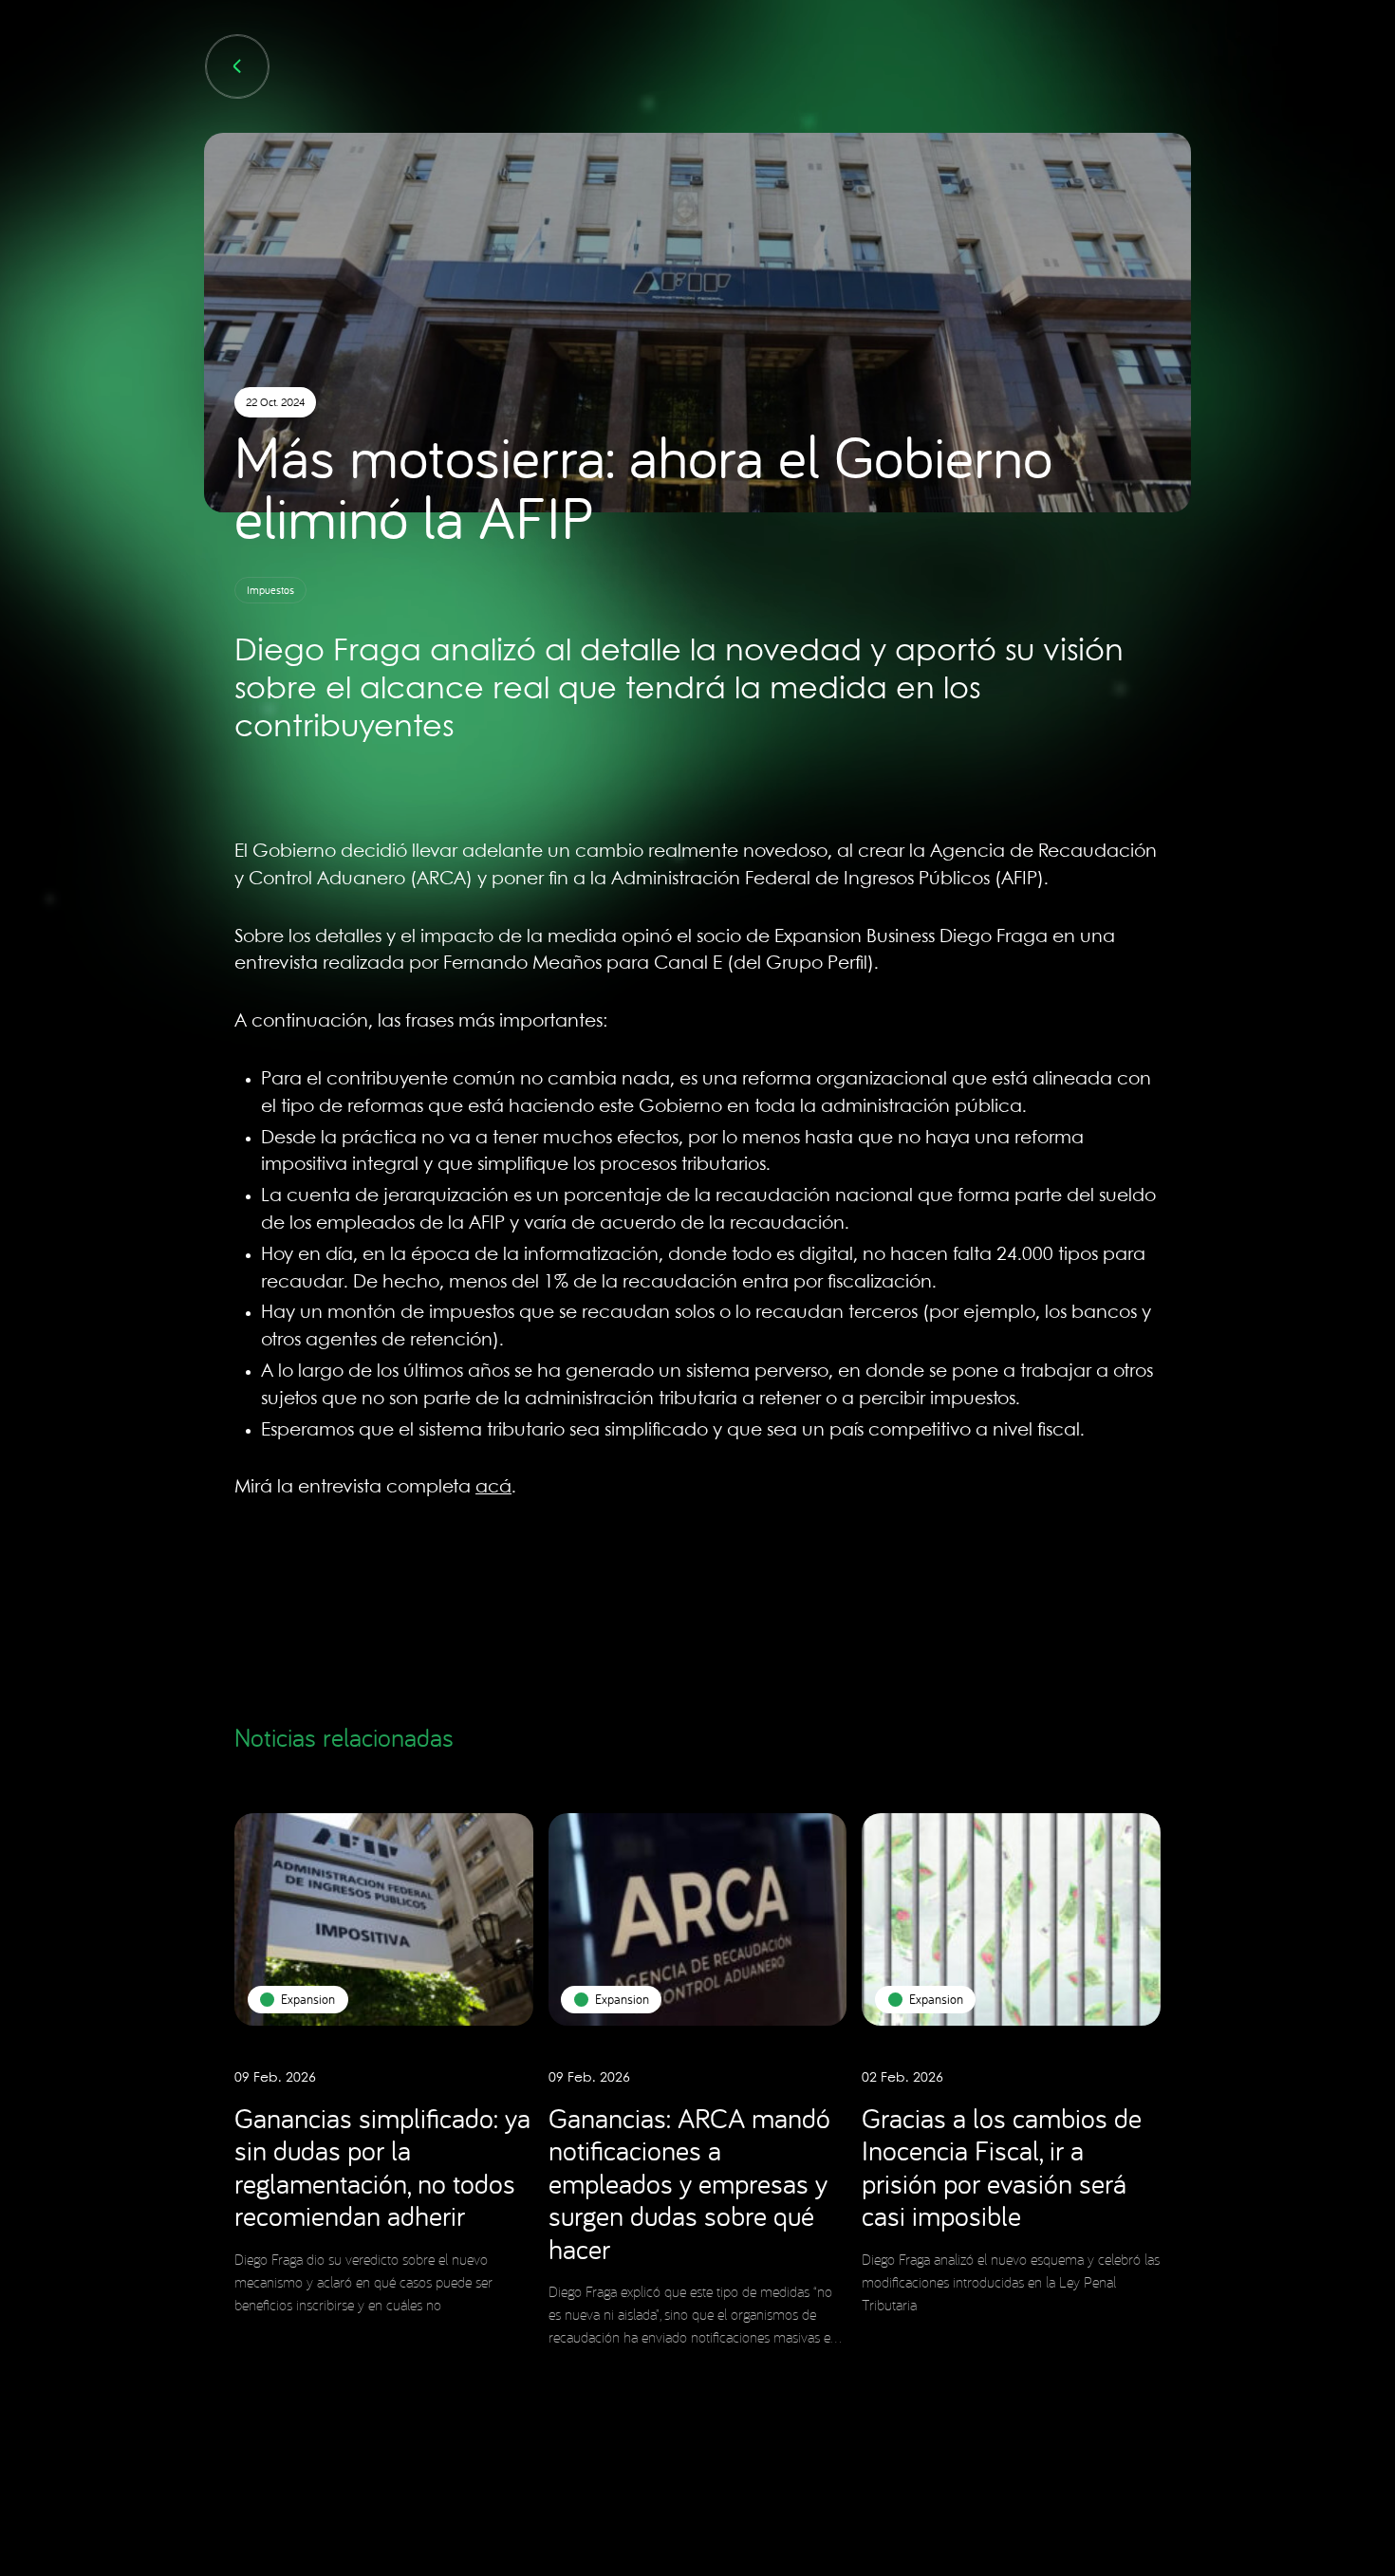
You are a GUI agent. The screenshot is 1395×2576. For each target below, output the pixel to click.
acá (493, 1488)
